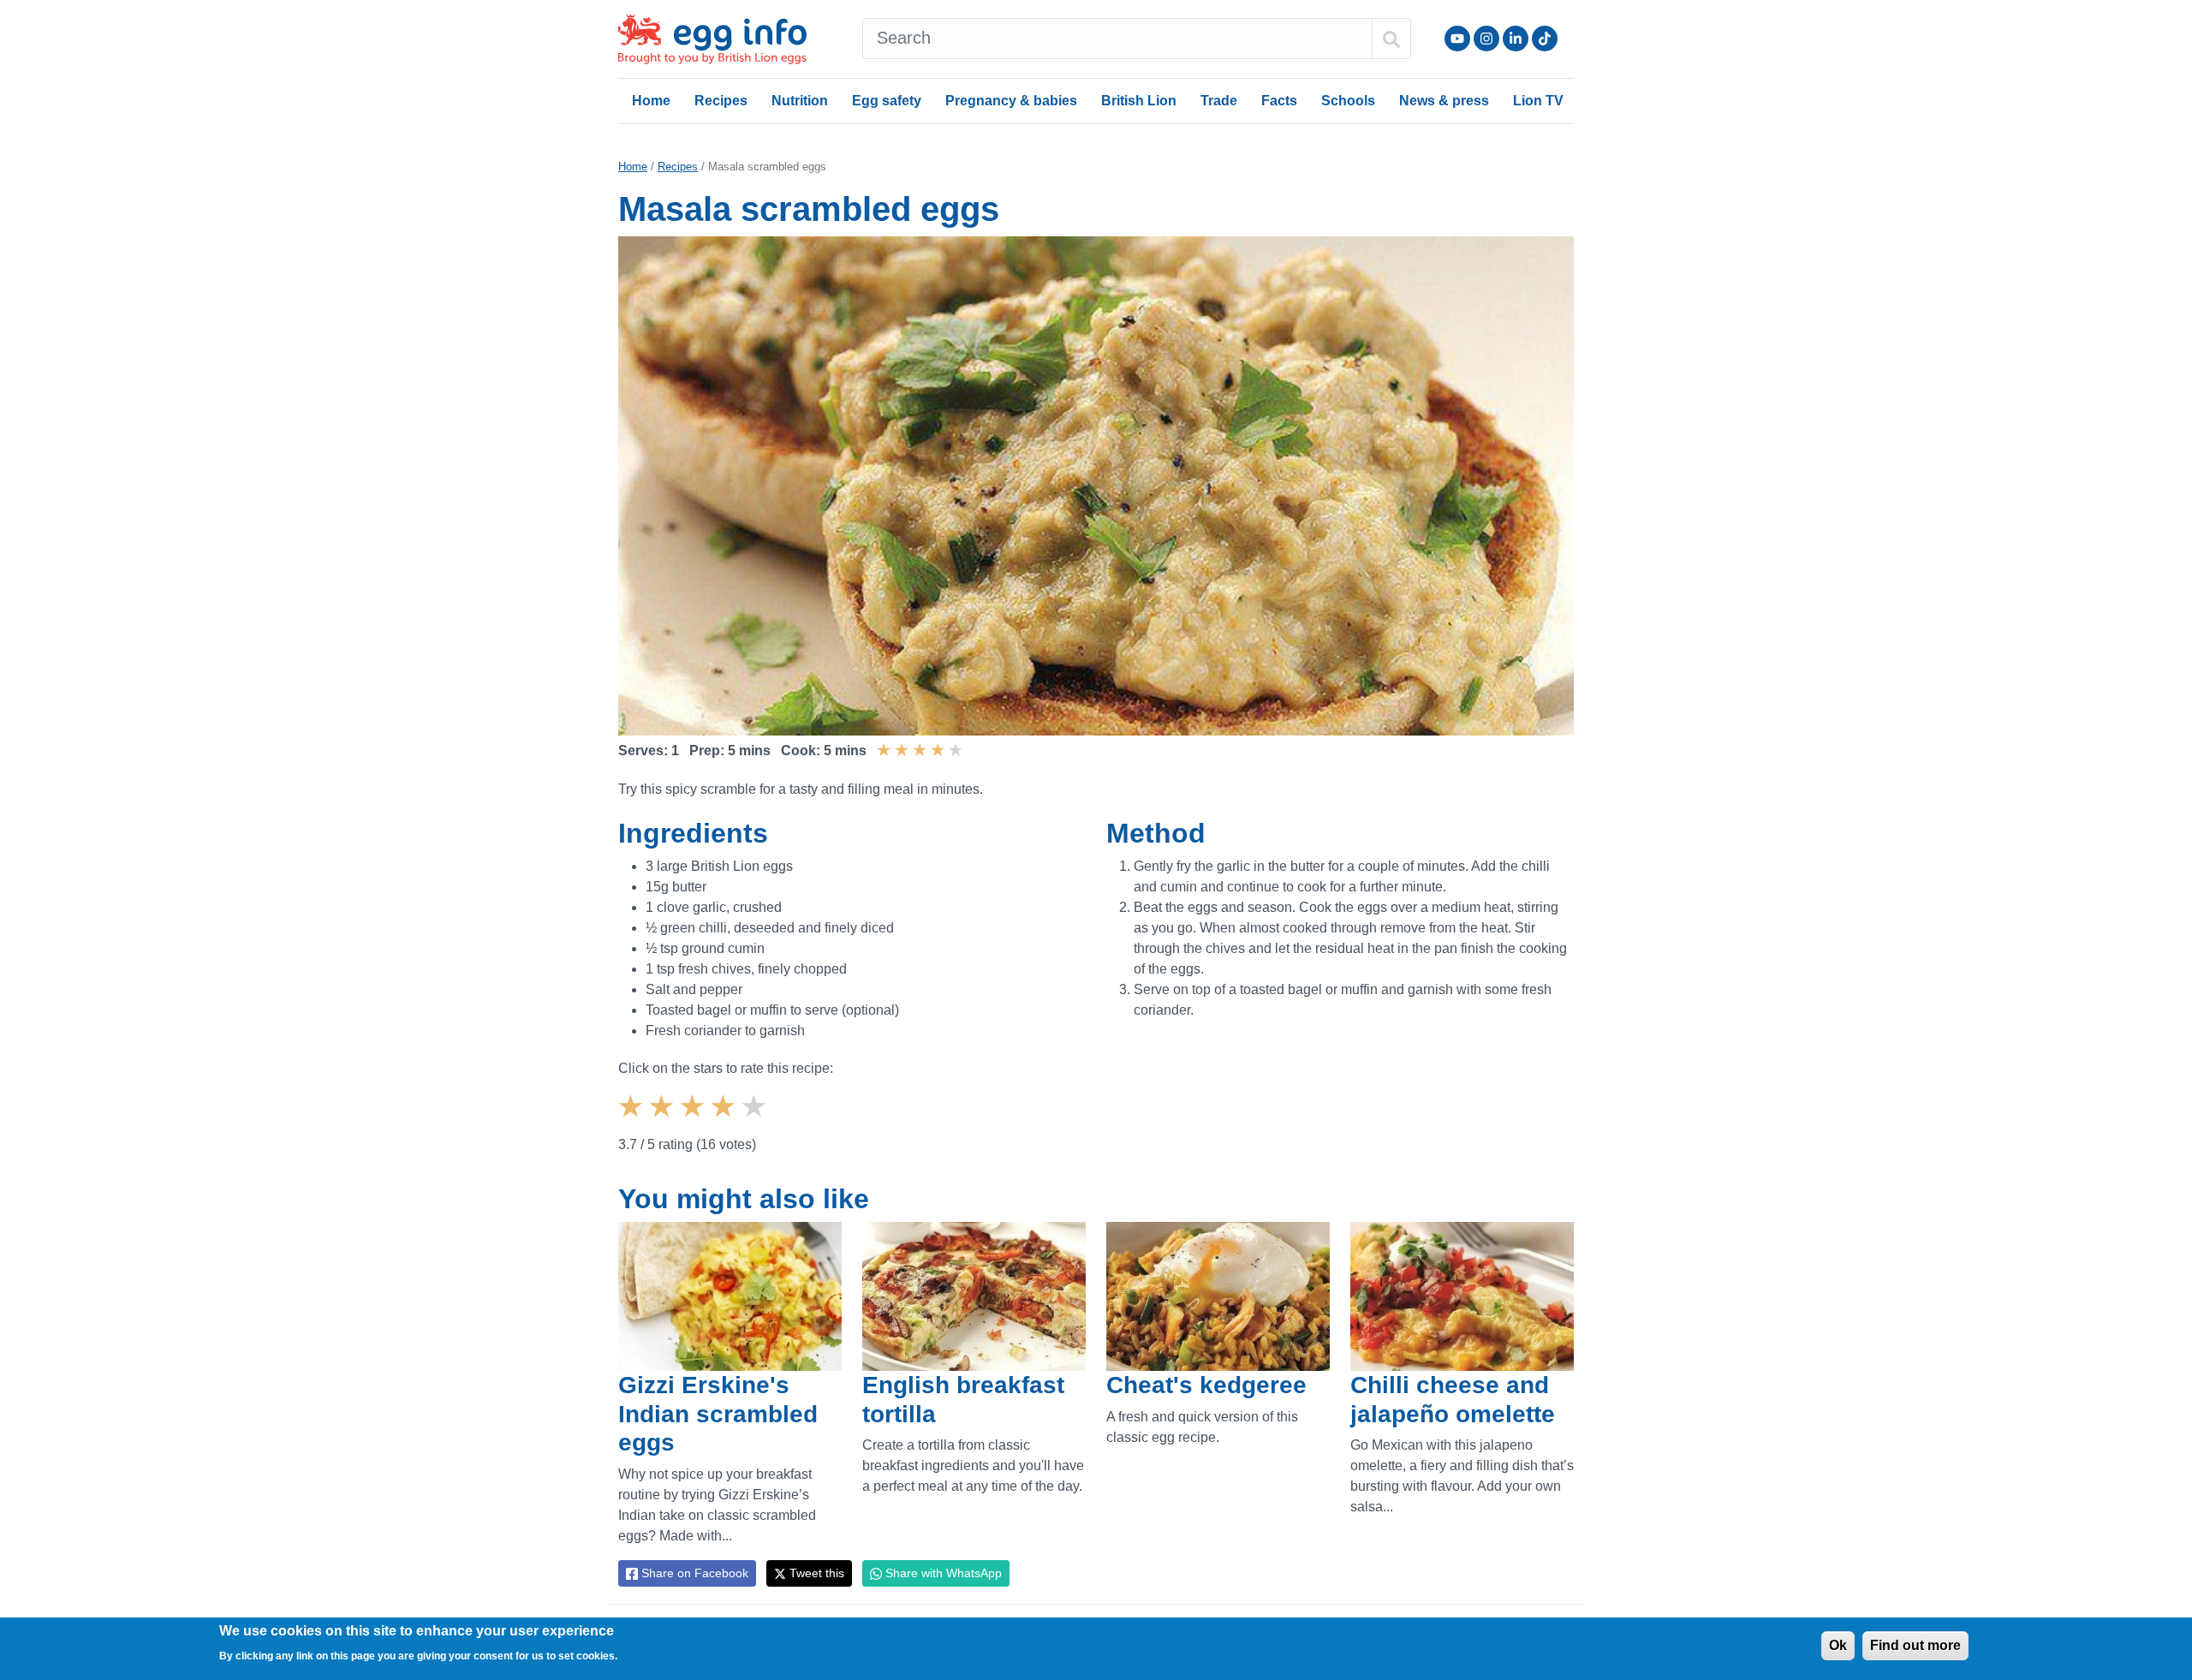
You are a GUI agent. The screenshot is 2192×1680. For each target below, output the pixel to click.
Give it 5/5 (756, 1121)
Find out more (1915, 1645)
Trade (1219, 101)
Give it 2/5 (664, 1121)
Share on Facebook (693, 1573)
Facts (1279, 101)
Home (651, 101)
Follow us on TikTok (1545, 39)
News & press (1444, 101)
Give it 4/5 (725, 1121)
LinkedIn (1516, 39)
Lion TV (1538, 101)
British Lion (1139, 101)
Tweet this (815, 1573)
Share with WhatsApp (942, 1573)
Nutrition (800, 101)
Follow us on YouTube (1457, 39)
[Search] (1391, 39)
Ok (1838, 1645)
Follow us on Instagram (1486, 39)
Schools (1348, 101)
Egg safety (887, 101)
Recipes (721, 101)
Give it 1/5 (633, 1121)
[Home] (714, 39)
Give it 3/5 (694, 1121)
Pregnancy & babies (1011, 101)
